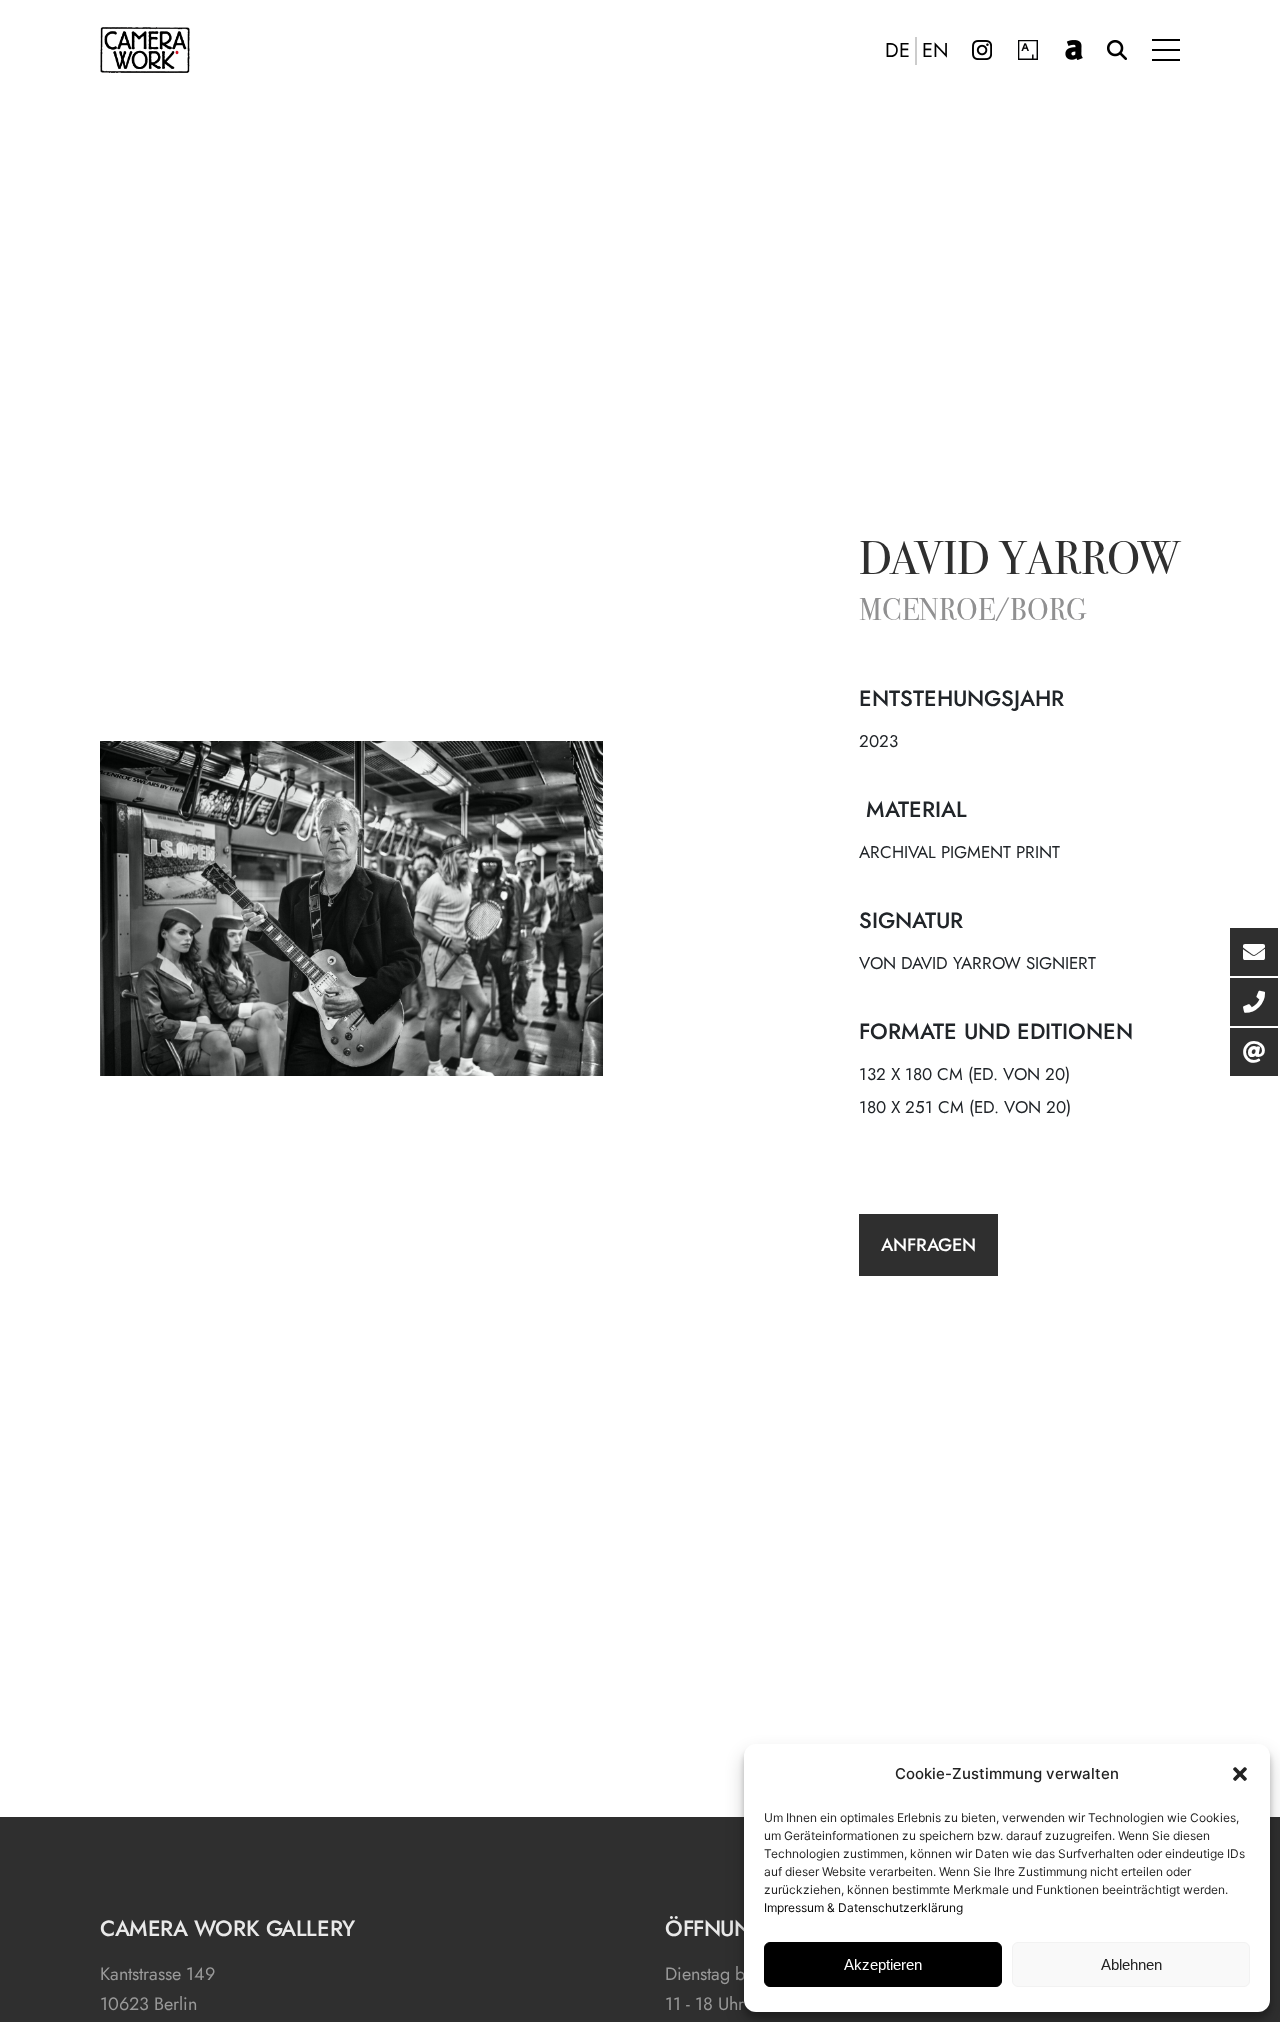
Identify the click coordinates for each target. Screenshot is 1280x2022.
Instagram (982, 50)
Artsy (1028, 50)
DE (897, 51)
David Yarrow (1019, 563)
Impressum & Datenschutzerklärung (863, 1907)
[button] (1240, 1774)
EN (935, 51)
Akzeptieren (883, 1964)
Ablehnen (1131, 1964)
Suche (1117, 50)
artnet (1074, 50)
